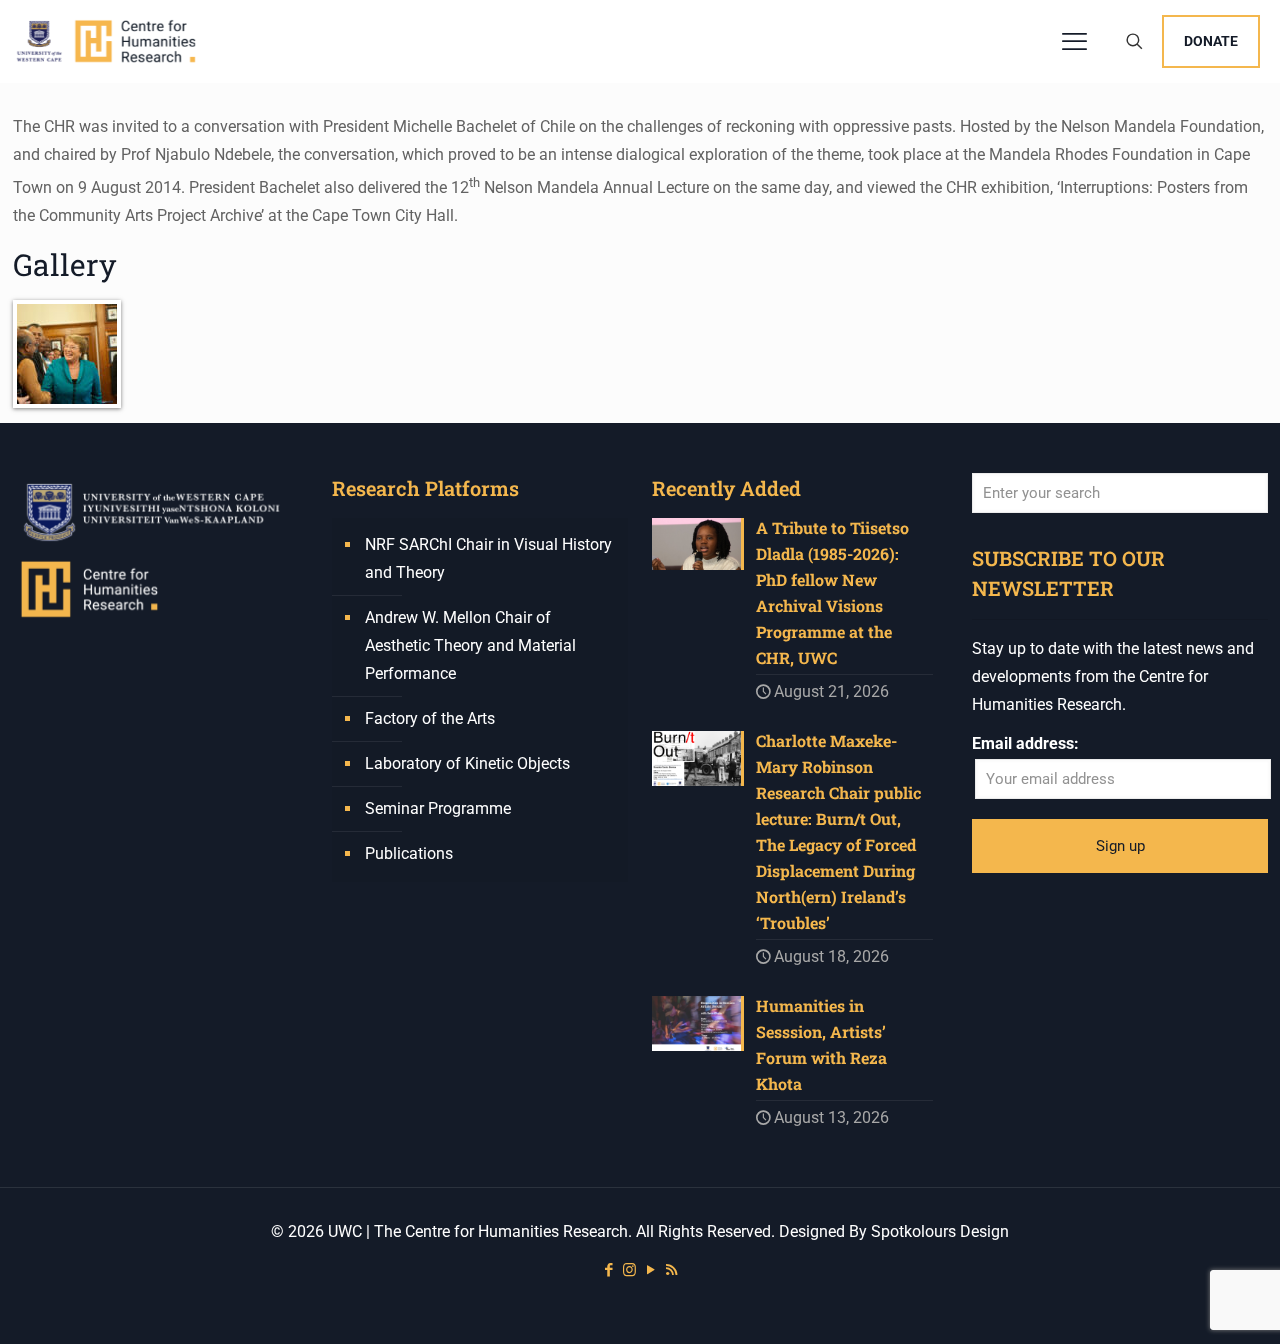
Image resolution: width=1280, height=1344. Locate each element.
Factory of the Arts (430, 718)
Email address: (1025, 743)
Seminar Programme (438, 808)
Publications (409, 853)
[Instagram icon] (629, 1270)
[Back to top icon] (1184, 1303)
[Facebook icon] (608, 1270)
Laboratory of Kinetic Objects (467, 763)
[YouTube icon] (650, 1270)
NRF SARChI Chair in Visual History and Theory (488, 558)
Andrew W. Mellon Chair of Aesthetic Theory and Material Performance (470, 645)
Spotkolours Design (940, 1231)
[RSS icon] (671, 1270)
